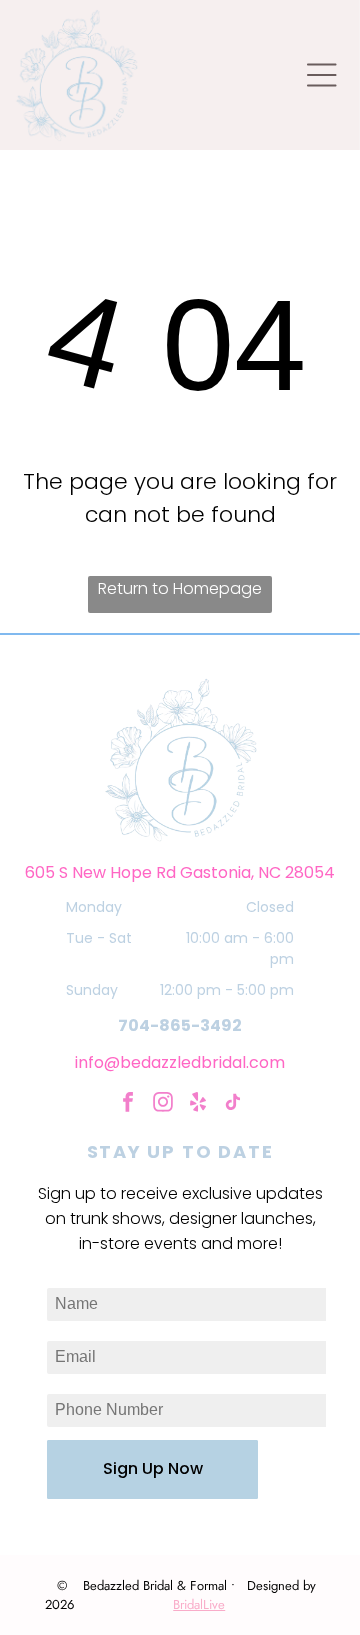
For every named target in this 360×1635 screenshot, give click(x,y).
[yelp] (198, 1104)
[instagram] (163, 1104)
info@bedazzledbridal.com (180, 1062)
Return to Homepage (180, 588)
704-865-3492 (180, 1025)
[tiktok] (233, 1104)
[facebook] (128, 1104)
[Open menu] (322, 75)
